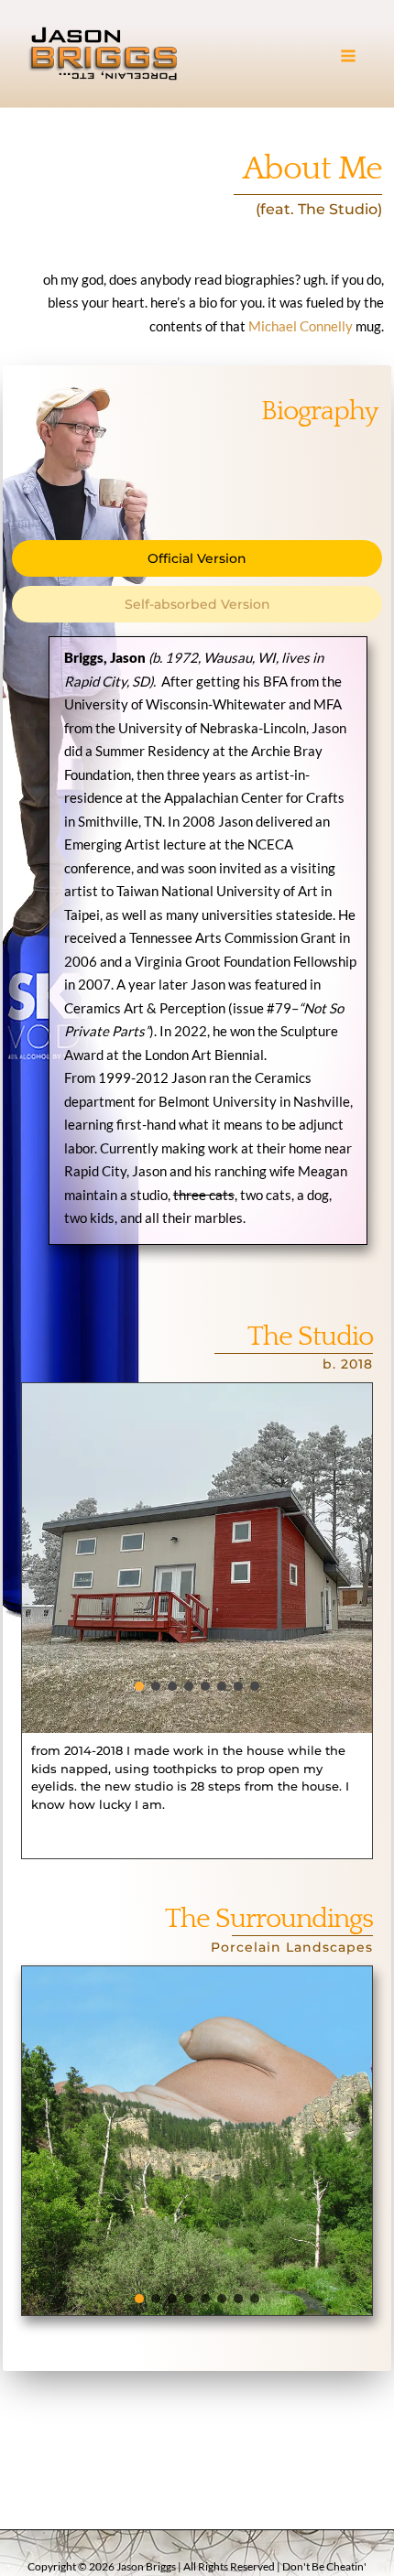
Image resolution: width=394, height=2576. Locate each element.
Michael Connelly (301, 326)
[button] (197, 1558)
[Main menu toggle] (349, 56)
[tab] (197, 558)
